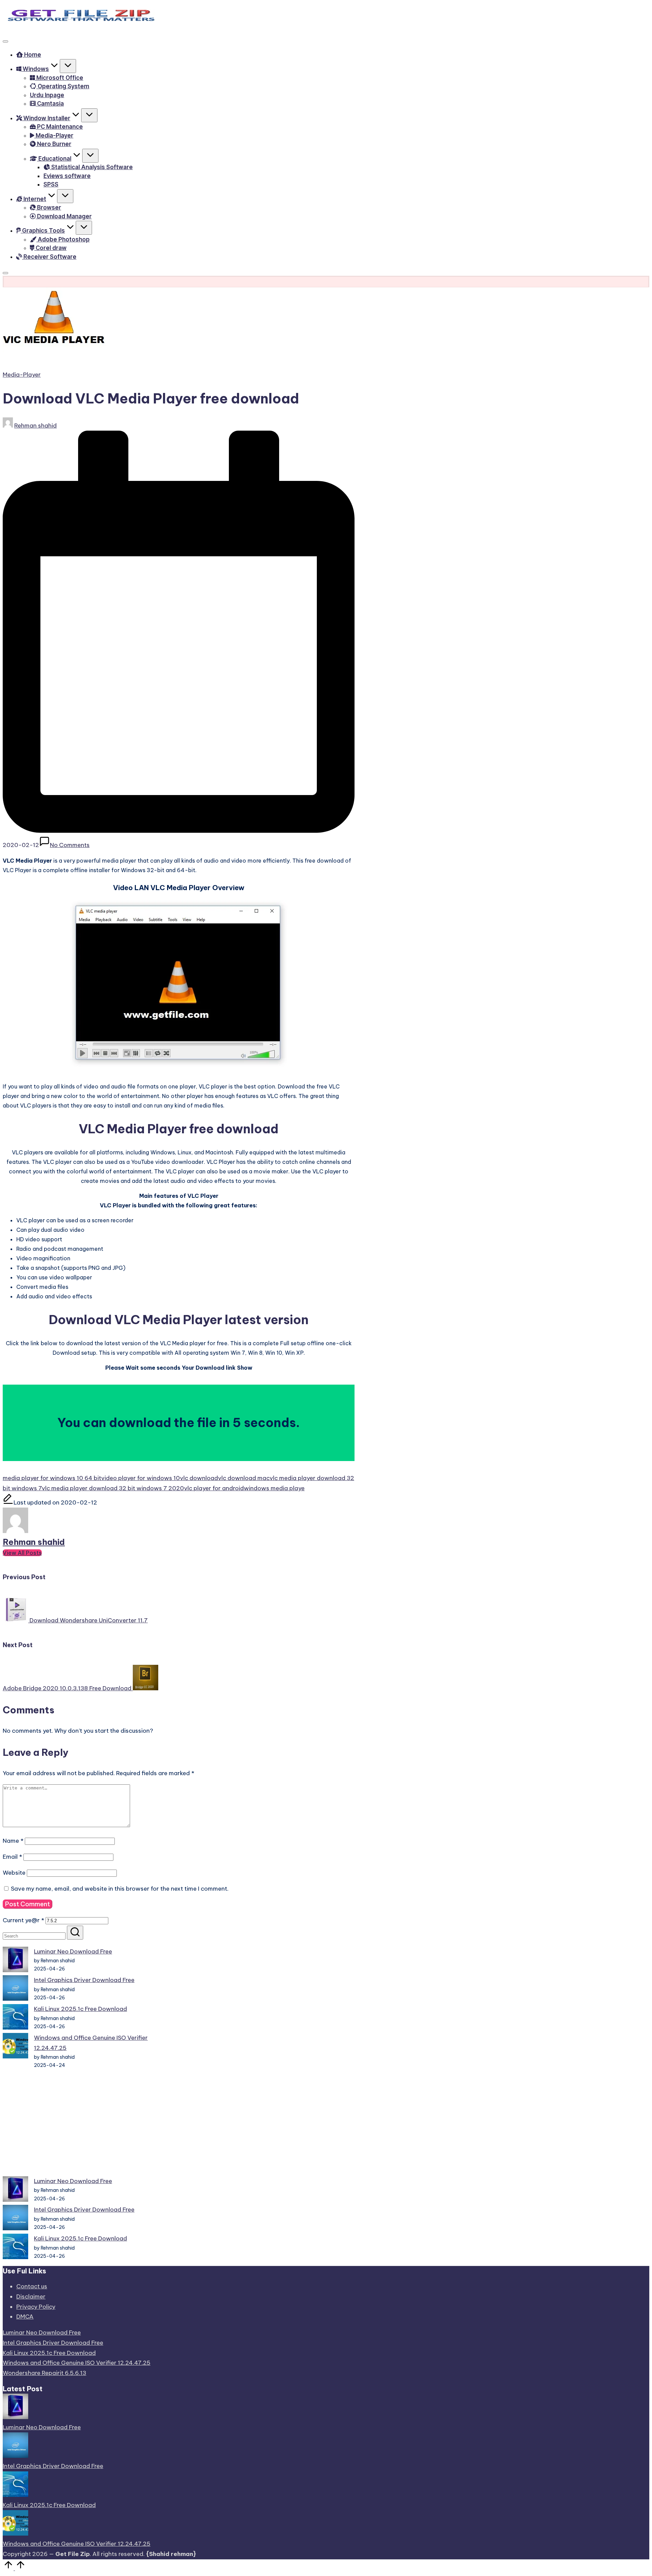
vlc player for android (214, 1488)
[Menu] (5, 41)
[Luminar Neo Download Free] (15, 1961)
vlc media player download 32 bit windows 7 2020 (113, 1488)
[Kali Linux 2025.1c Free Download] (15, 2019)
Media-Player (22, 375)
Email (12, 1857)
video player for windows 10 (141, 1478)
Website (14, 1873)
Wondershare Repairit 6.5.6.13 (44, 2373)
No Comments (70, 845)
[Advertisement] (78, 2123)
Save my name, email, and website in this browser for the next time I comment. (120, 1889)
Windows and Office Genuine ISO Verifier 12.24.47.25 (77, 2363)
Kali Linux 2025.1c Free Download (80, 2009)
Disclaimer (31, 2296)
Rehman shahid (34, 1542)
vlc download (199, 1478)
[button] (22, 1553)
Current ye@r (23, 1920)
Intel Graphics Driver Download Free (84, 1980)
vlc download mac (244, 1478)
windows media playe (274, 1488)
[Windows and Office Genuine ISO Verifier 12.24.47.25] (15, 2047)
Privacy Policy (36, 2307)
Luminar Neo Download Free (73, 1951)
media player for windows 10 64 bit (52, 1478)
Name (13, 1841)
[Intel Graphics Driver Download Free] (15, 1990)
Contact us (32, 2286)
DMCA (25, 2317)
